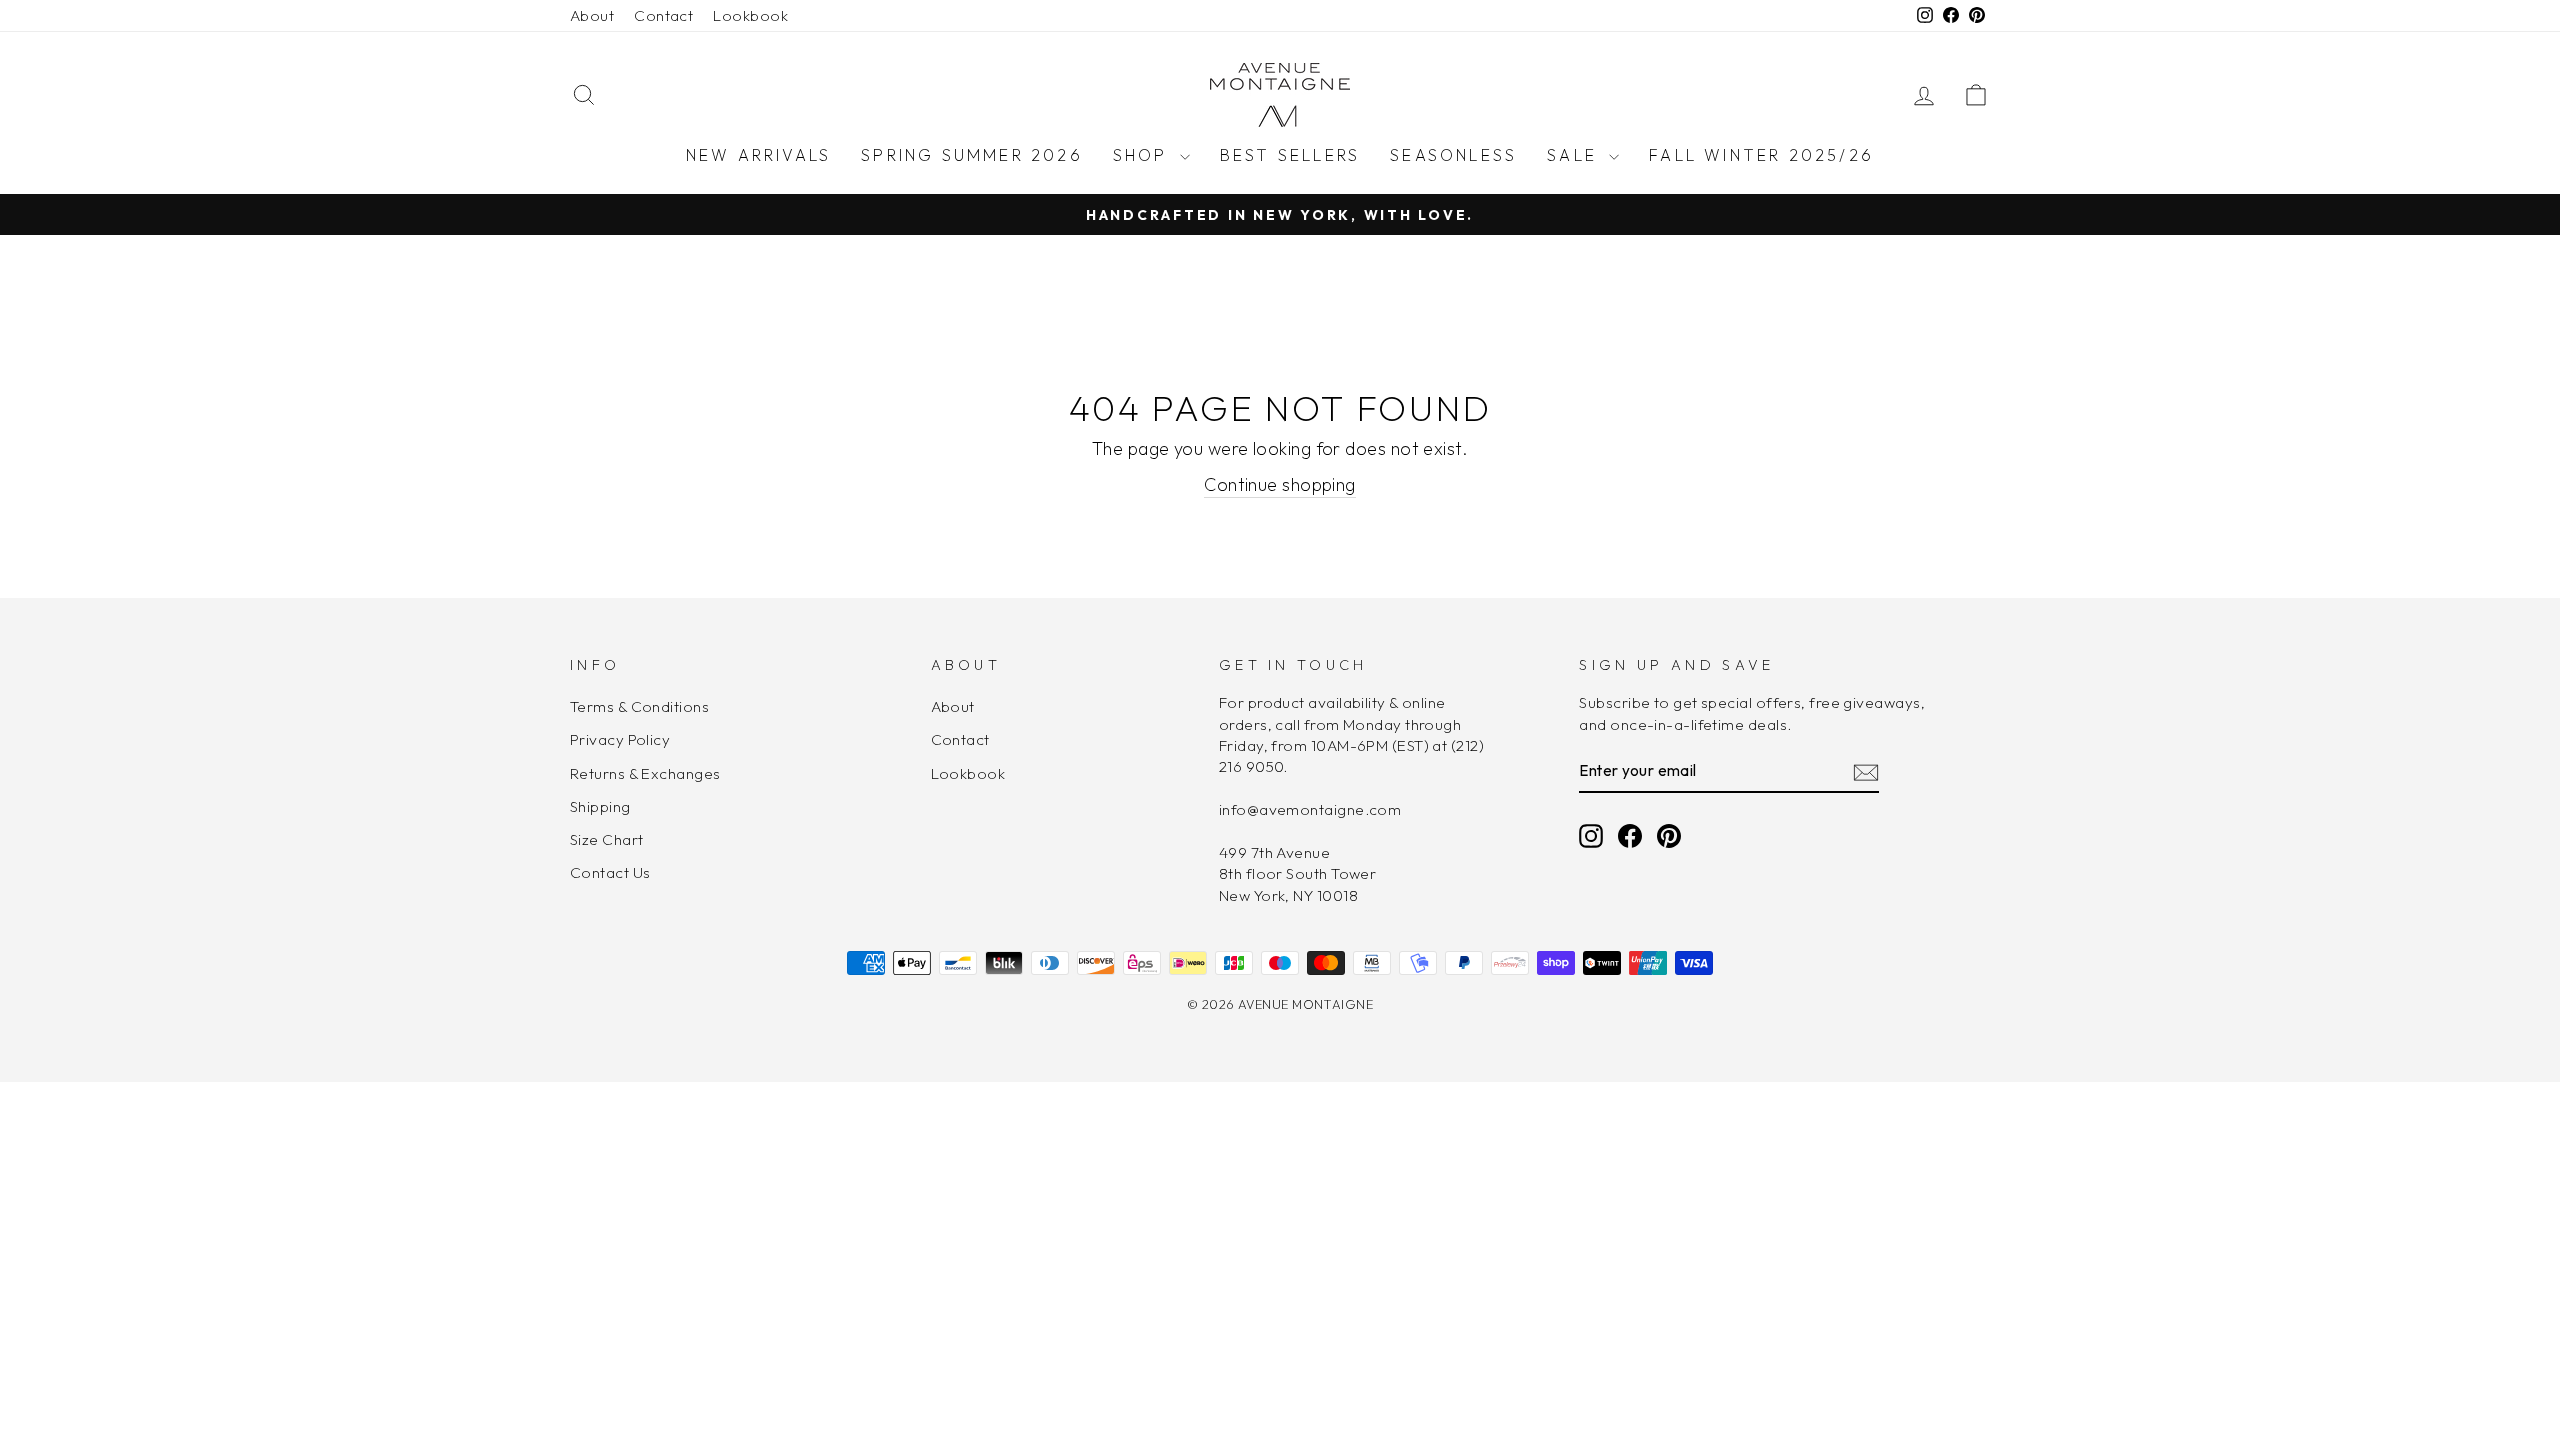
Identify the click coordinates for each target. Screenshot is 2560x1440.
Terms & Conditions (639, 706)
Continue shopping (1280, 484)
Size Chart (607, 839)
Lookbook (750, 15)
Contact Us (610, 872)
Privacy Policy (620, 739)
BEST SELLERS (1290, 155)
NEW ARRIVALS (758, 155)
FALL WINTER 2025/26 (1761, 155)
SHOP (1144, 155)
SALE (1575, 155)
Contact (663, 15)
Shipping (600, 806)
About (592, 15)
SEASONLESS (1453, 155)
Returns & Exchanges (645, 773)
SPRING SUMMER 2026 (972, 155)
